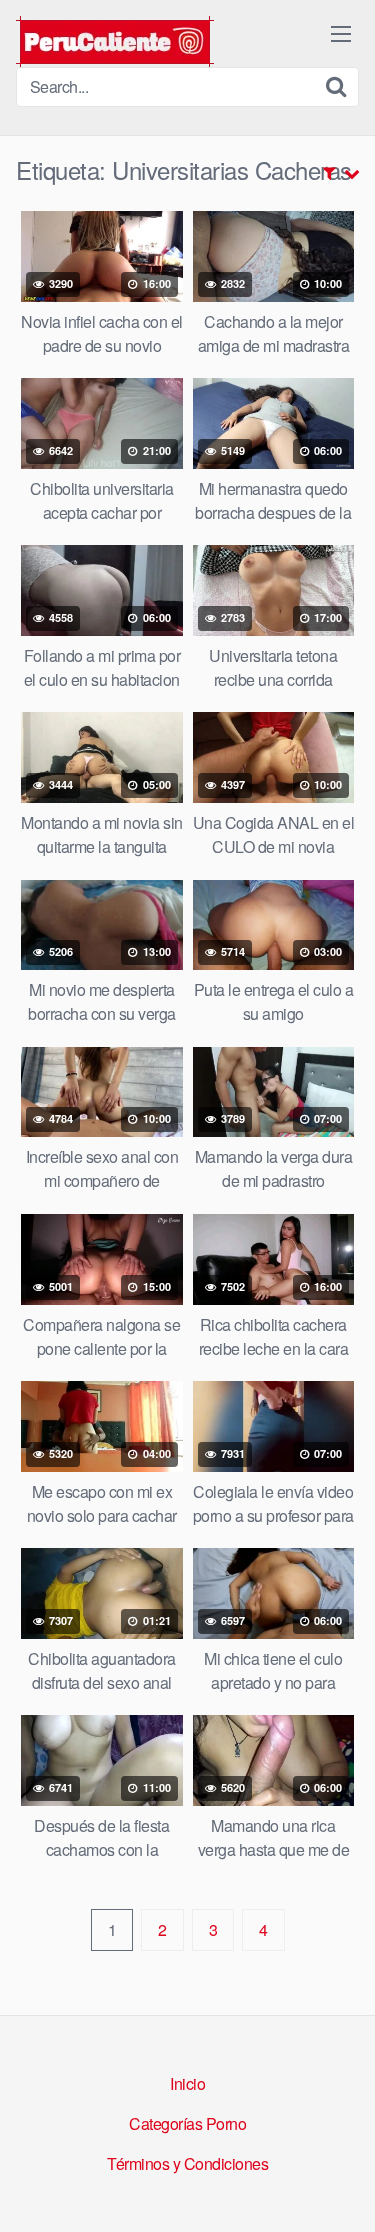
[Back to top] (340, 2188)
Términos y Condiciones (187, 2163)
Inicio (187, 2083)
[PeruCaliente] (115, 41)
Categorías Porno (187, 2123)
